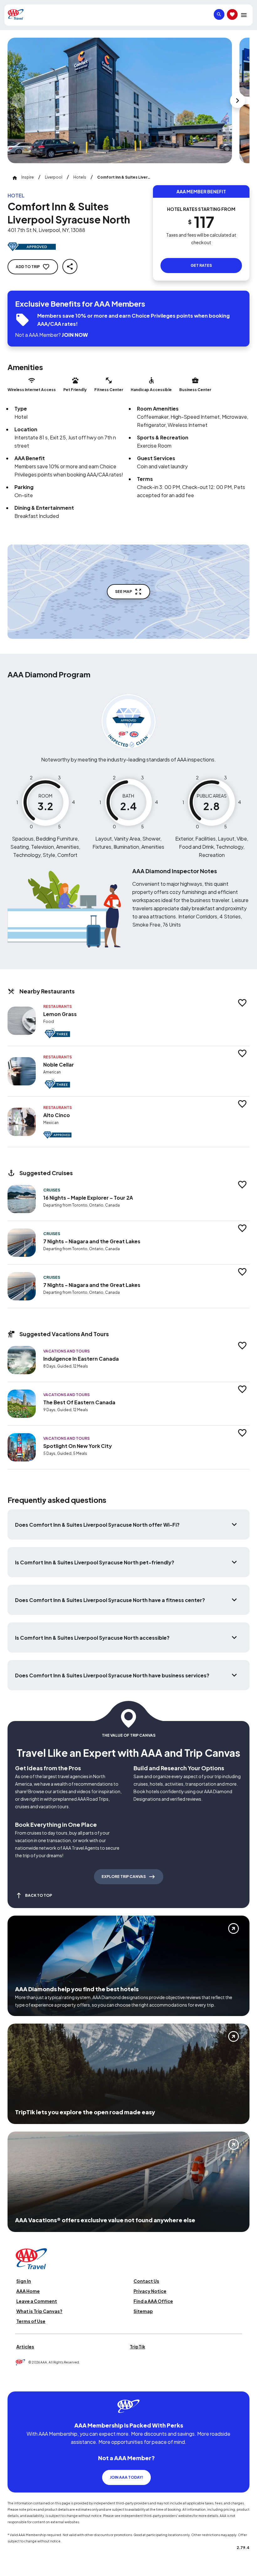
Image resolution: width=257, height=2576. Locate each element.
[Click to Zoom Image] (120, 100)
